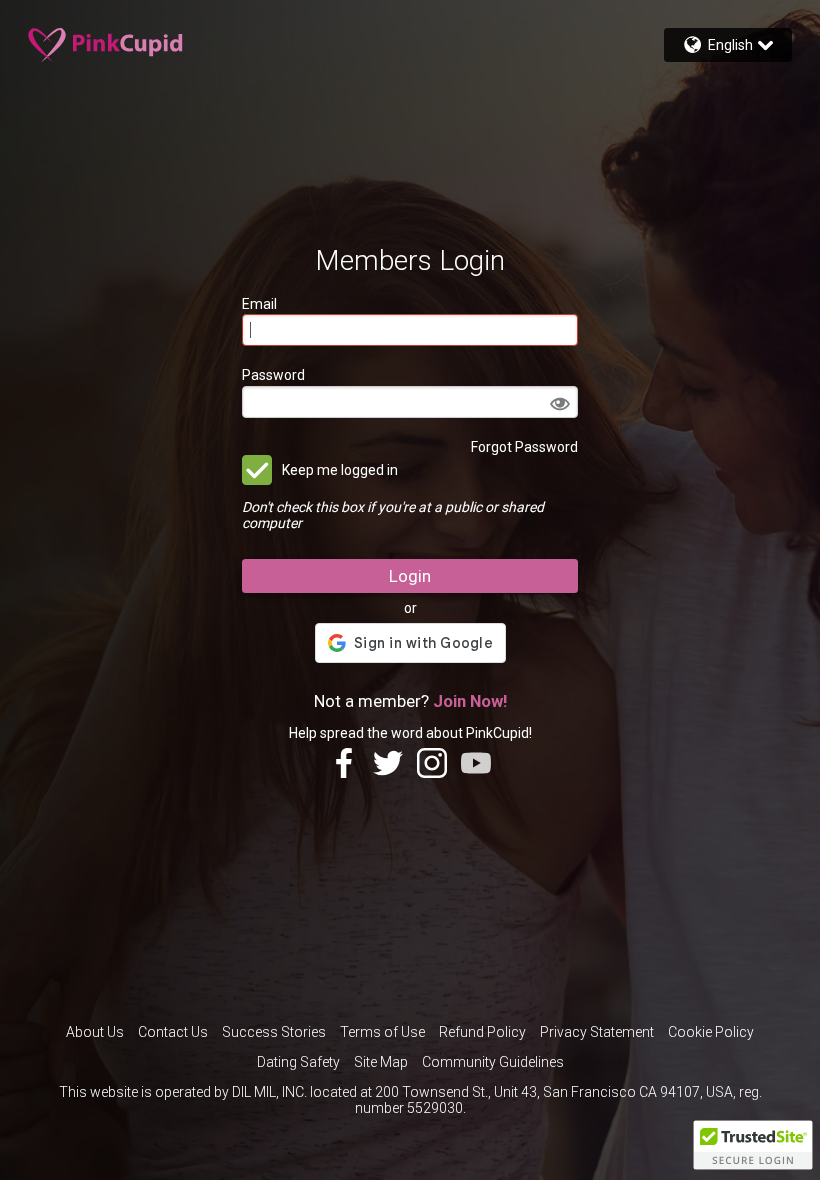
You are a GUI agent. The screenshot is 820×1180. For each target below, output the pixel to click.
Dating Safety (298, 1062)
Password (273, 375)
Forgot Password (524, 447)
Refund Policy (482, 1032)
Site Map (381, 1062)
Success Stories (274, 1032)
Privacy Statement (597, 1032)
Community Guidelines (493, 1062)
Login (410, 576)
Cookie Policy (711, 1032)
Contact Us (173, 1032)
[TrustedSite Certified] (753, 1145)
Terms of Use (382, 1032)
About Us (95, 1032)
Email (259, 304)
